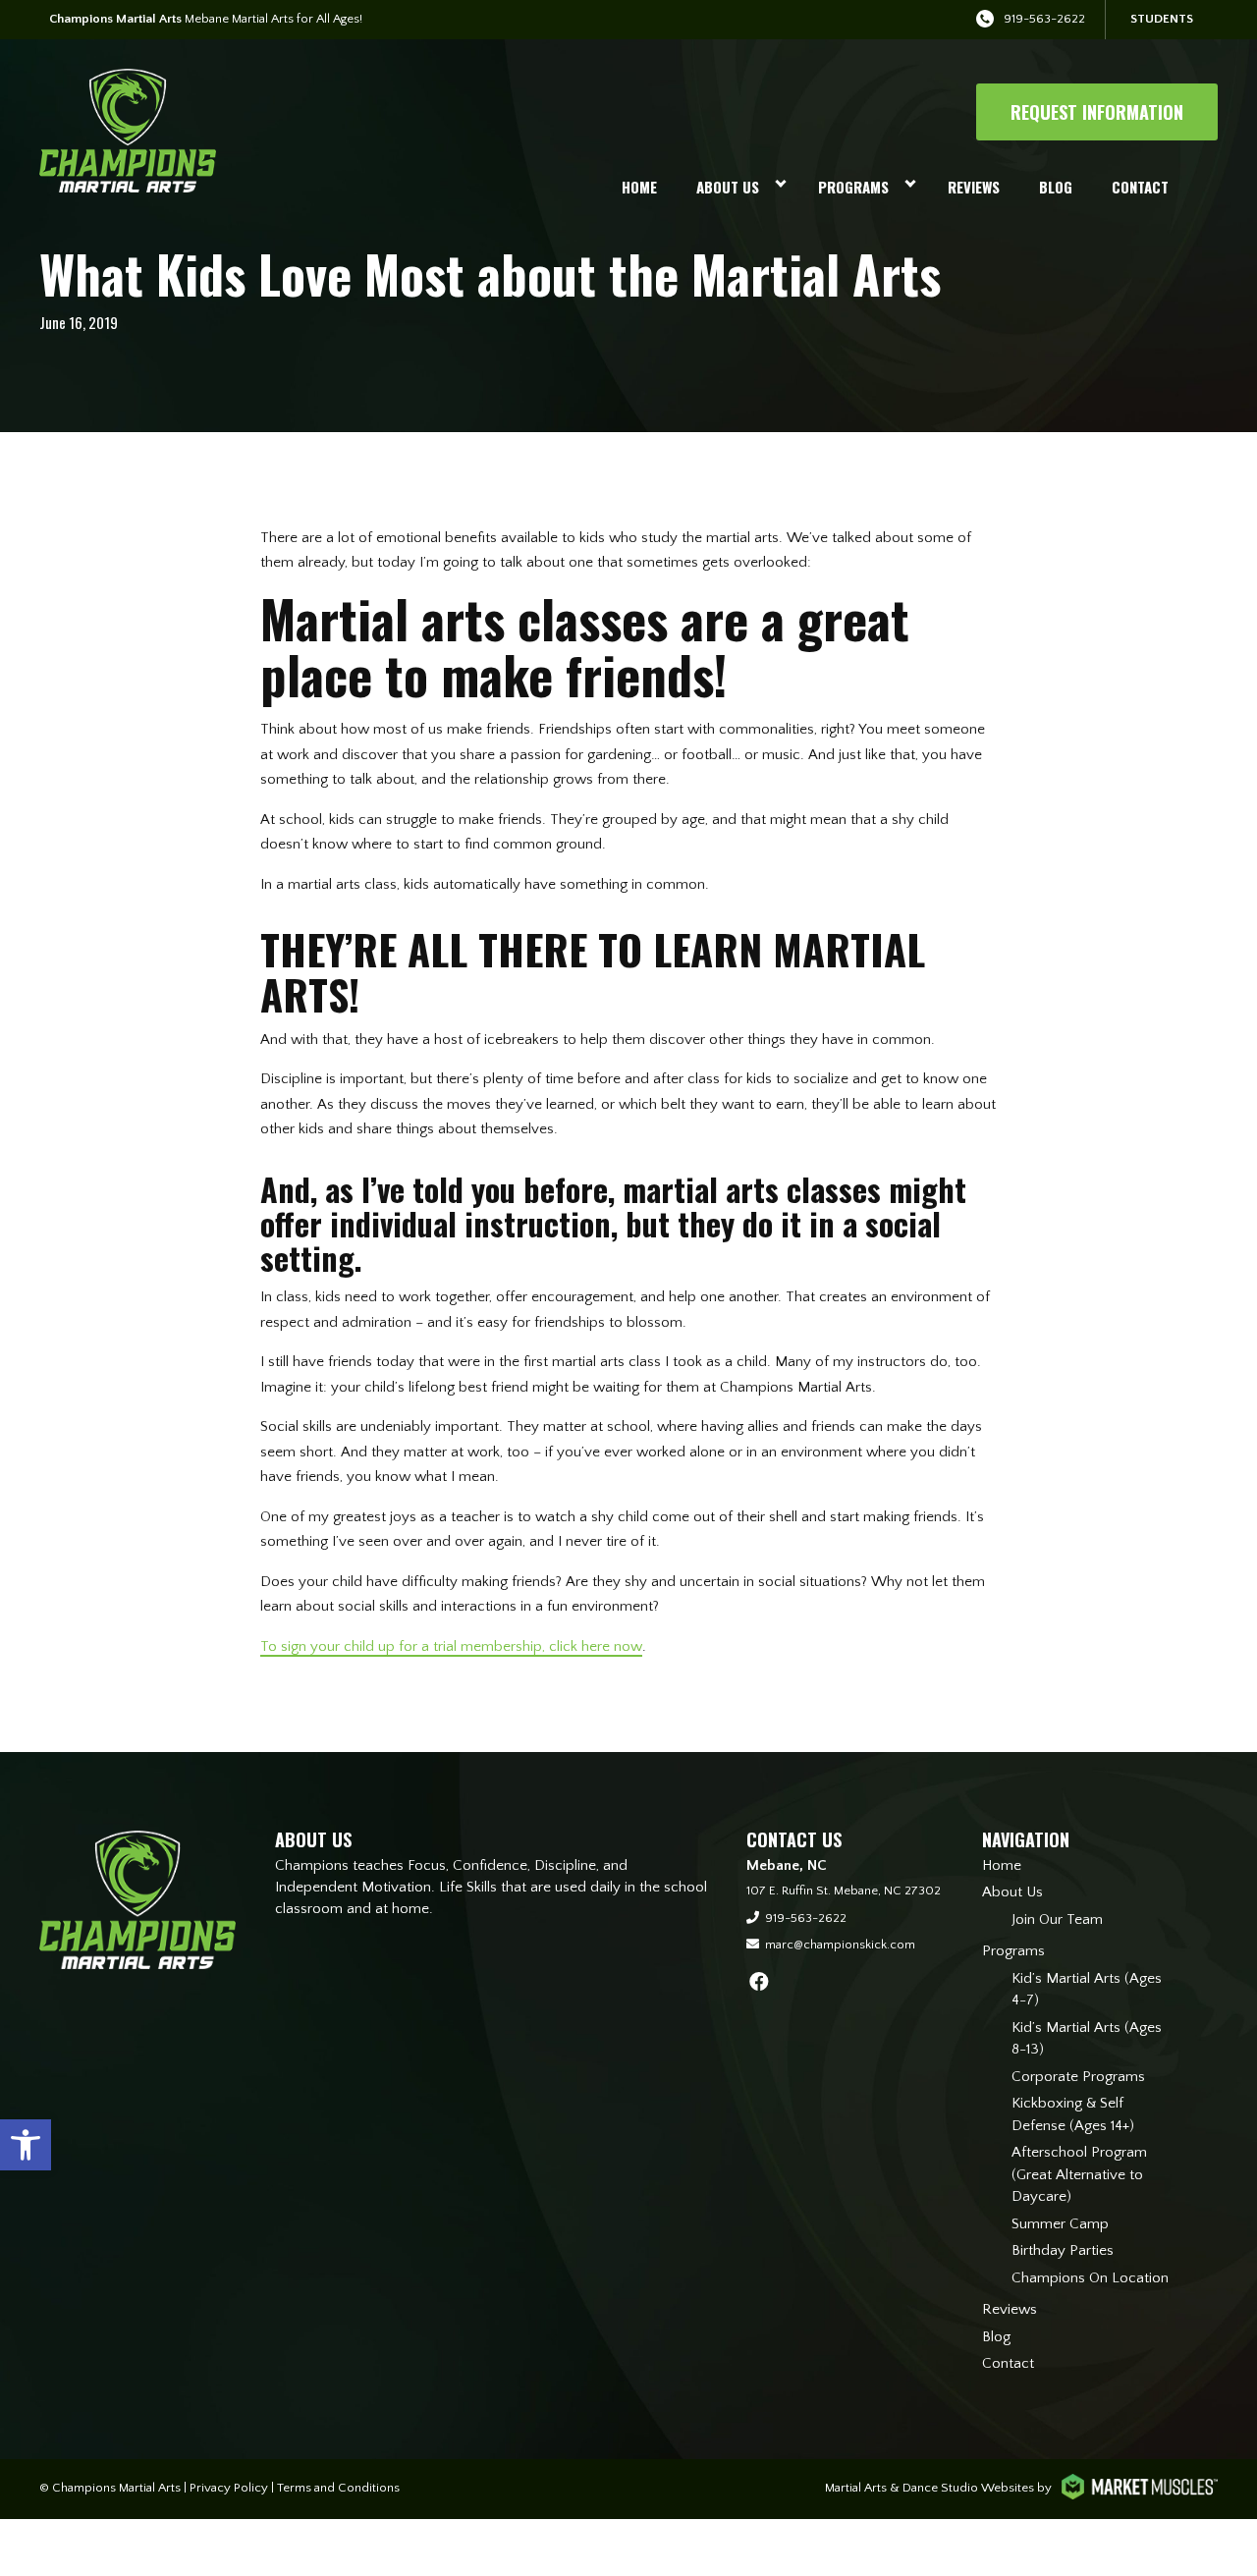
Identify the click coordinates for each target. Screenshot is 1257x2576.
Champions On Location (1090, 2278)
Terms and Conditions (338, 2488)
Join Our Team (1057, 1919)
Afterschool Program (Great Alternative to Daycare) (1079, 2174)
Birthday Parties (1063, 2250)
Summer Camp (1060, 2224)
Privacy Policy (229, 2488)
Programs (853, 187)
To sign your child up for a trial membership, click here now (451, 1646)
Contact (1140, 187)
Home (639, 187)
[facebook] (759, 1983)
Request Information (1097, 112)
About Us (728, 187)
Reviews (974, 187)
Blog (1056, 187)
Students (1162, 19)
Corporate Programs (1078, 2077)
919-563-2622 (1044, 19)
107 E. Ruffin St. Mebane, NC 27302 (844, 1891)
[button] (26, 2145)
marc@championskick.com (840, 1945)
